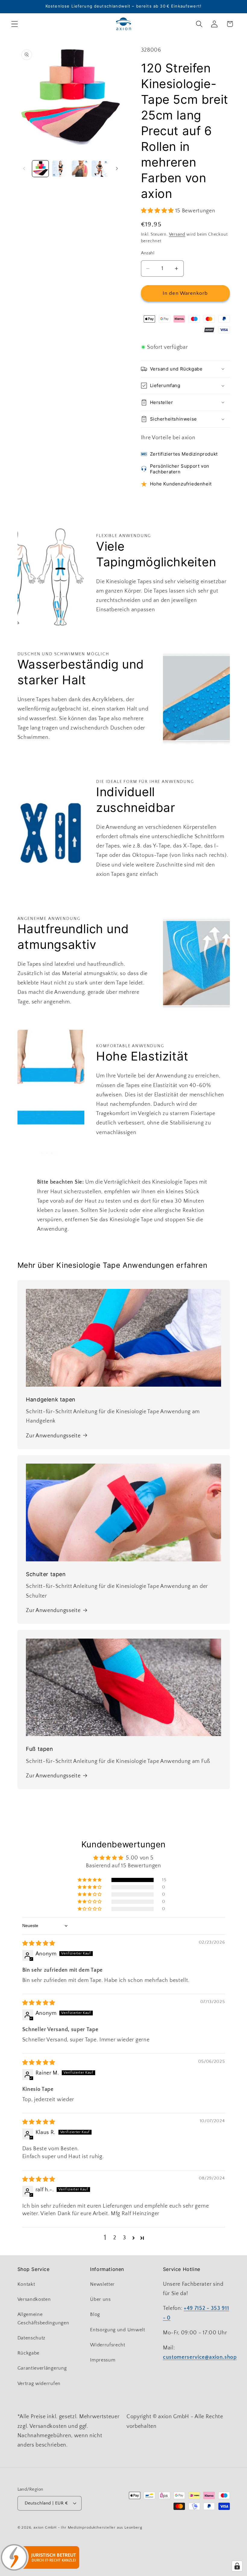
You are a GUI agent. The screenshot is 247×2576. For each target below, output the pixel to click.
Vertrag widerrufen (39, 2384)
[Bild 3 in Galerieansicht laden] (80, 169)
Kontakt (26, 2284)
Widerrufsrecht (108, 2345)
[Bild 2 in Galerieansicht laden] (60, 169)
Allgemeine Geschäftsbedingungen (43, 2318)
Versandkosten (34, 2299)
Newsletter (102, 2284)
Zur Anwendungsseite (53, 1436)
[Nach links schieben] (24, 169)
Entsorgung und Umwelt (118, 2330)
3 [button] (125, 2238)
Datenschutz (32, 2338)
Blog (95, 2314)
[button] (15, 24)
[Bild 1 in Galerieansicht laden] (40, 169)
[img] (39, 1943)
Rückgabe (29, 2353)
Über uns (100, 2299)
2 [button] (115, 2238)
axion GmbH (45, 2527)
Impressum (103, 2360)
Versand (177, 234)
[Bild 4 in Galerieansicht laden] (100, 169)
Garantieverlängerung (42, 2368)
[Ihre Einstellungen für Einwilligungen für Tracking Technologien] (237, 2566)
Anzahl (148, 253)
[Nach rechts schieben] (117, 169)
